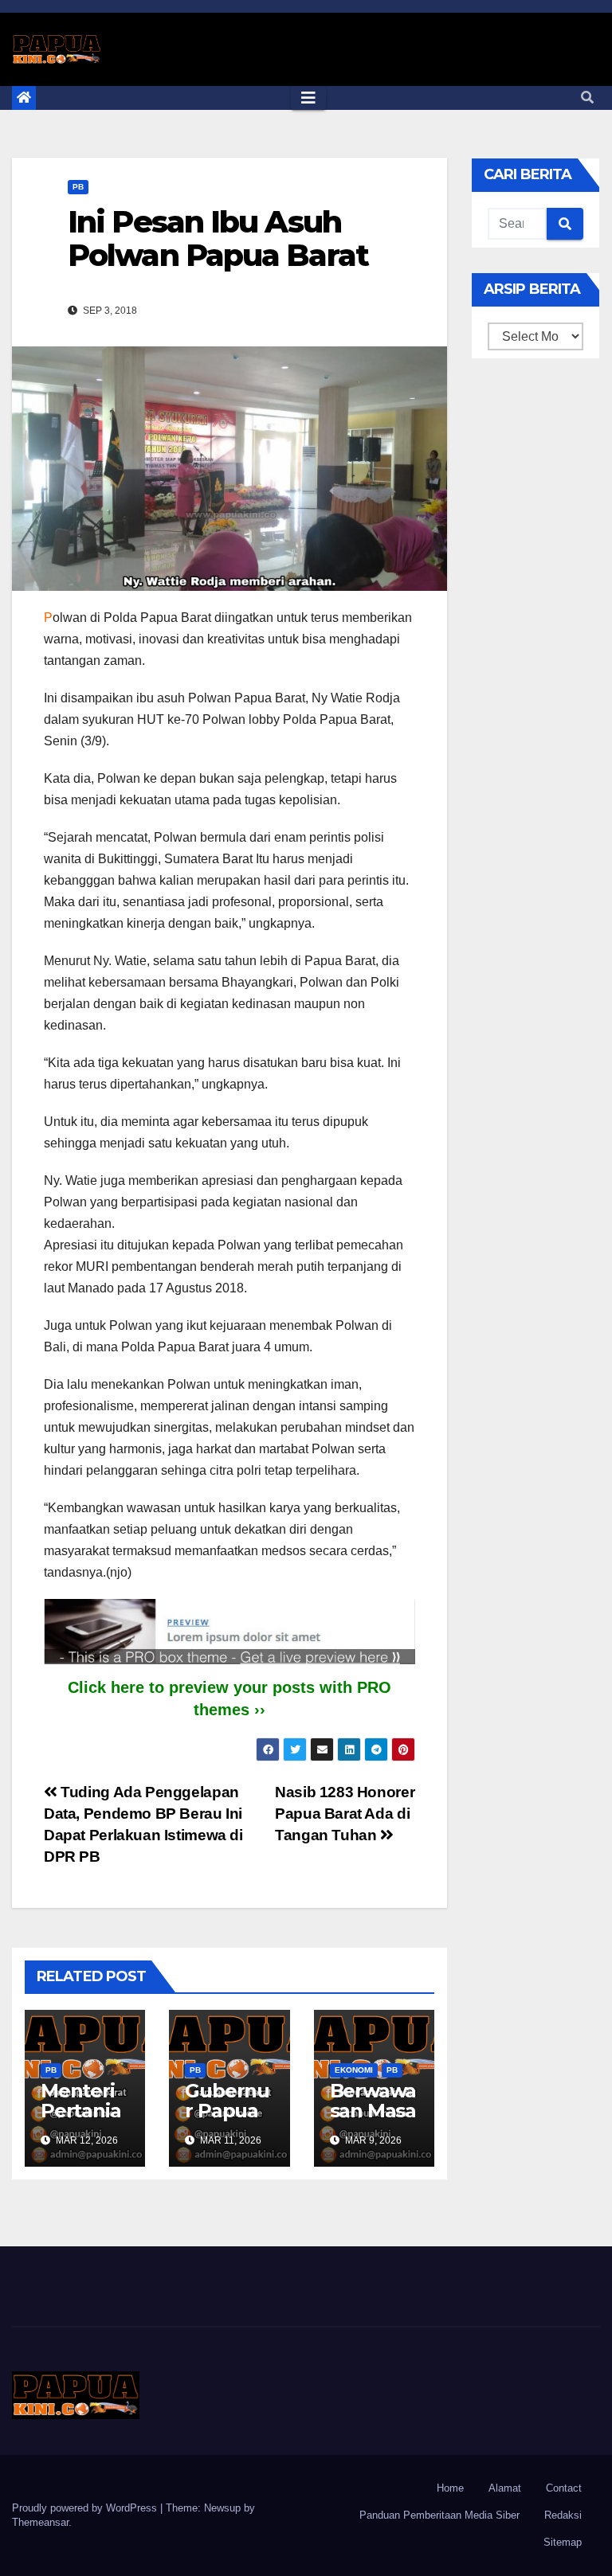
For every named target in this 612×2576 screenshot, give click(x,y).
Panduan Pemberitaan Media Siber (439, 2515)
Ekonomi (354, 2070)
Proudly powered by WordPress (86, 2508)
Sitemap (563, 2542)
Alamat (505, 2488)
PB (78, 187)
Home (450, 2488)
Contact (564, 2488)
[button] (587, 98)
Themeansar (40, 2522)
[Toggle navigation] (308, 98)
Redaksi (563, 2515)
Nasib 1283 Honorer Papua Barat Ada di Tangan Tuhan (345, 1814)
